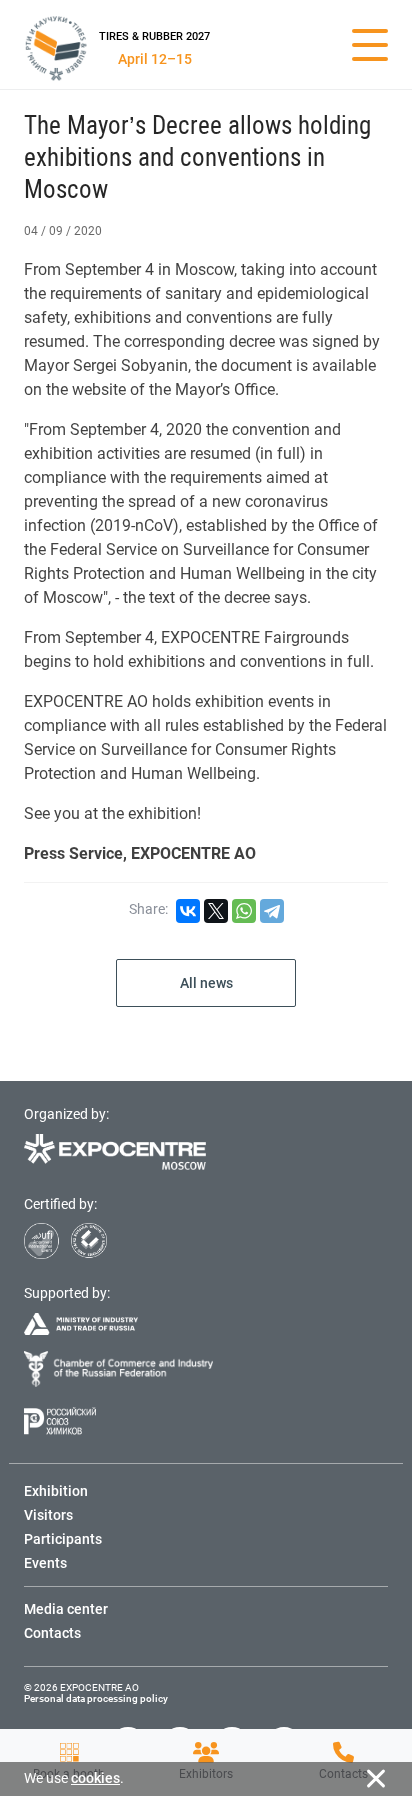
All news (206, 983)
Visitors (48, 1515)
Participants (63, 1539)
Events (45, 1563)
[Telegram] (272, 911)
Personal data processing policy (96, 1698)
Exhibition (56, 1491)
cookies (95, 1778)
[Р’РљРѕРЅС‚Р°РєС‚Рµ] (188, 911)
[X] (216, 911)
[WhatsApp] (244, 911)
